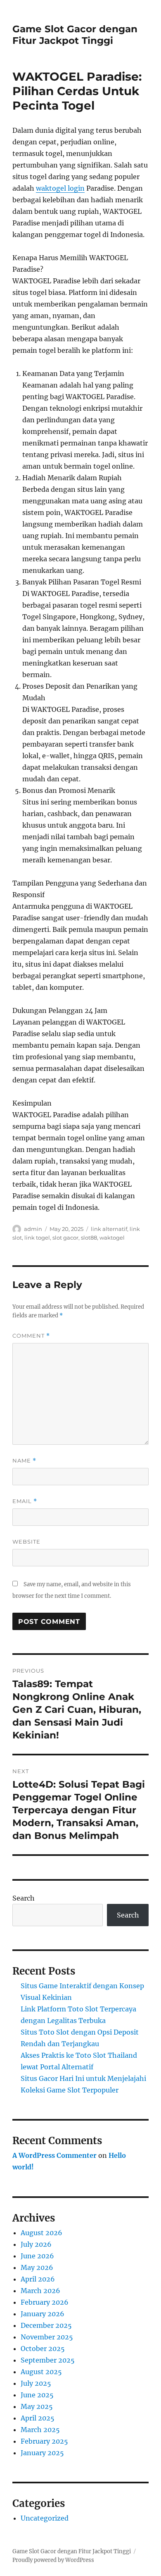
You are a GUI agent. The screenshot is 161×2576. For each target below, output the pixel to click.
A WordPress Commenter (54, 2155)
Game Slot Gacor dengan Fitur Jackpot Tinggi (75, 35)
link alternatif (109, 1229)
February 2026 (45, 2302)
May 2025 (37, 2406)
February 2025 (44, 2441)
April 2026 (38, 2279)
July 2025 (36, 2383)
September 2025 (48, 2360)
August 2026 (41, 2233)
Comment (31, 1336)
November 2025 (47, 2337)
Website (26, 1542)
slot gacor (65, 1238)
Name (24, 1461)
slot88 (89, 1238)
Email (25, 1501)
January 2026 (43, 2314)
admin (33, 1229)
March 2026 (40, 2291)
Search (24, 1898)
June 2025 (37, 2395)
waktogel (112, 1238)
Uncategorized (45, 2518)
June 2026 (37, 2256)
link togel (37, 1238)
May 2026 (37, 2267)
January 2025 (42, 2453)
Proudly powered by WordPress (53, 2560)
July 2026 (36, 2244)
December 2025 (46, 2325)
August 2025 (41, 2372)
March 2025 (40, 2430)
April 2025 (38, 2418)
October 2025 (43, 2349)
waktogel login (60, 188)
